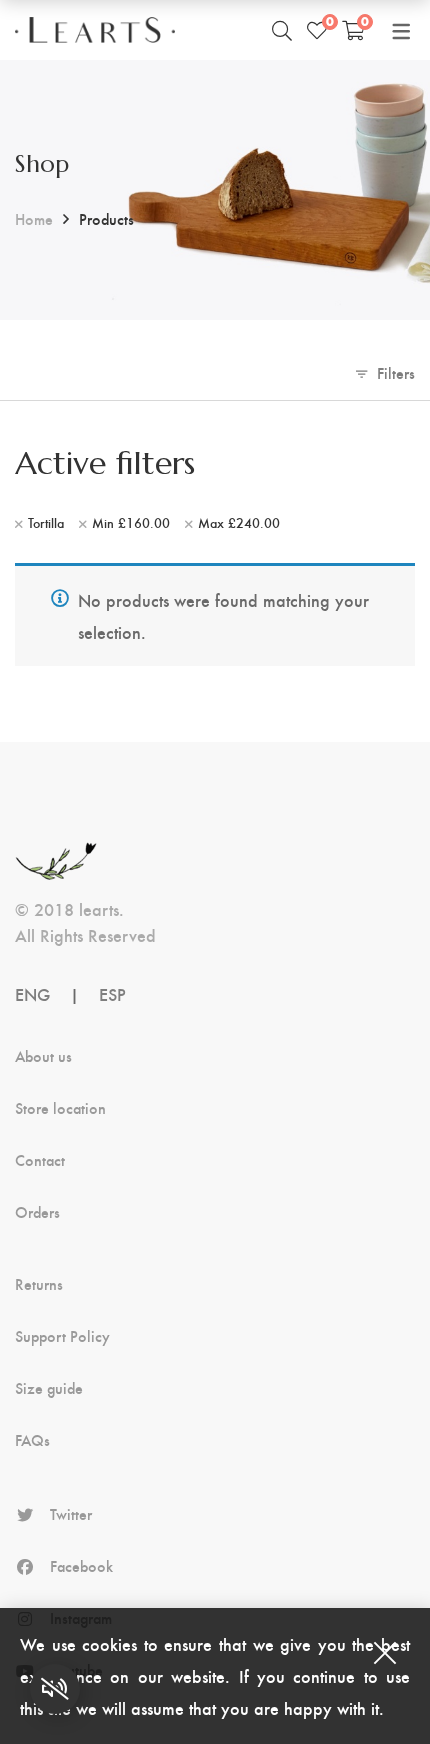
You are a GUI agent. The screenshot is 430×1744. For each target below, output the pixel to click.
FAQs (32, 1440)
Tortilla (46, 523)
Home (34, 218)
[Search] (282, 30)
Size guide (49, 1388)
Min (131, 523)
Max (239, 523)
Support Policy (62, 1336)
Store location (60, 1108)
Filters (396, 372)
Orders (37, 1212)
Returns (39, 1284)
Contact (40, 1160)
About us (43, 1056)
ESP (112, 993)
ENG (32, 993)
